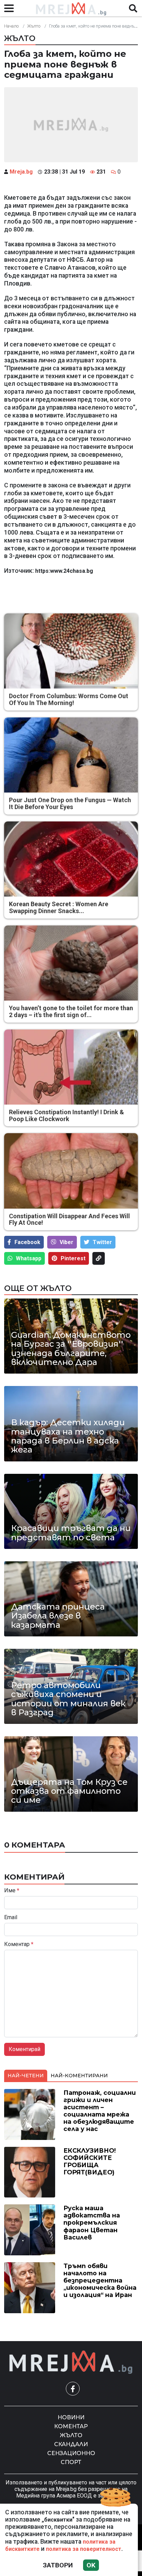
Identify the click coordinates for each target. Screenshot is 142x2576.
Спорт (71, 2462)
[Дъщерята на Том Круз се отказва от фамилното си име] (71, 1774)
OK (91, 2565)
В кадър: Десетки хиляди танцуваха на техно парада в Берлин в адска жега (68, 1436)
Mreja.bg (21, 172)
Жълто (34, 26)
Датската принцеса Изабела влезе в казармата (58, 1616)
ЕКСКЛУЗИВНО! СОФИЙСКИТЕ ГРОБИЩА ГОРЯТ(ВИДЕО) (90, 2161)
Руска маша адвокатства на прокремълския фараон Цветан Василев (92, 2222)
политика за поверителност (84, 2549)
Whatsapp (29, 1258)
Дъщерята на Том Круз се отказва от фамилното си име (69, 1791)
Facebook (27, 1242)
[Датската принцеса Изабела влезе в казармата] (71, 1599)
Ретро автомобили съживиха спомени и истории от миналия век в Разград (68, 1699)
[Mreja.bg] (71, 2362)
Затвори (58, 2565)
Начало (11, 26)
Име (12, 1891)
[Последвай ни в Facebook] (73, 2389)
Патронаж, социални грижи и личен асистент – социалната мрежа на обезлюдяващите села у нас (100, 2111)
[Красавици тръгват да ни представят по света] (71, 1511)
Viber (67, 1242)
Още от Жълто (38, 1288)
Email (11, 1917)
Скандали (71, 2444)
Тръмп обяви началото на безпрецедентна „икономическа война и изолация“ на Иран (100, 2280)
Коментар (19, 1944)
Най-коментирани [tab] (79, 2076)
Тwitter (102, 1242)
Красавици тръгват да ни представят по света (71, 1533)
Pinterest (73, 1258)
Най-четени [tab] (26, 2076)
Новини (71, 2417)
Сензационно (71, 2453)
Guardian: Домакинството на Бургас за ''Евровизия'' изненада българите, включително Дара (71, 1349)
